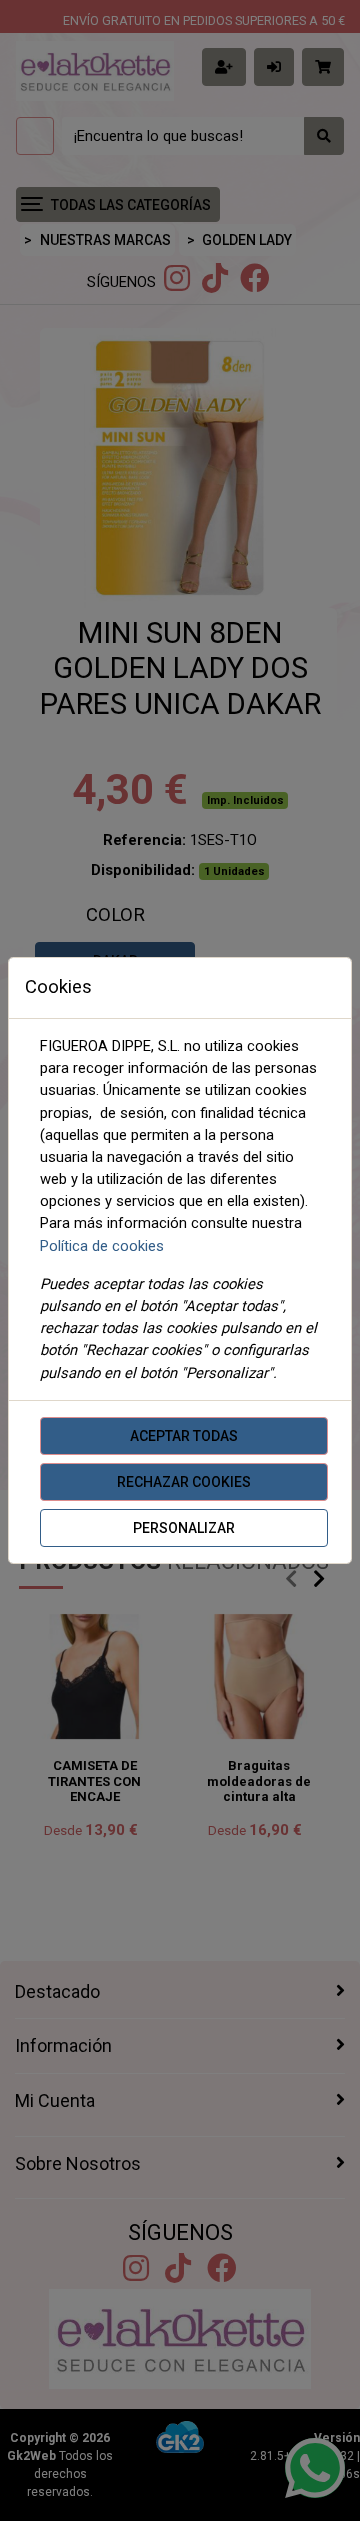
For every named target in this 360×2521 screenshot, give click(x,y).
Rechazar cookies (184, 1482)
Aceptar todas (184, 1436)
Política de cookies (102, 1246)
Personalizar (184, 1528)
